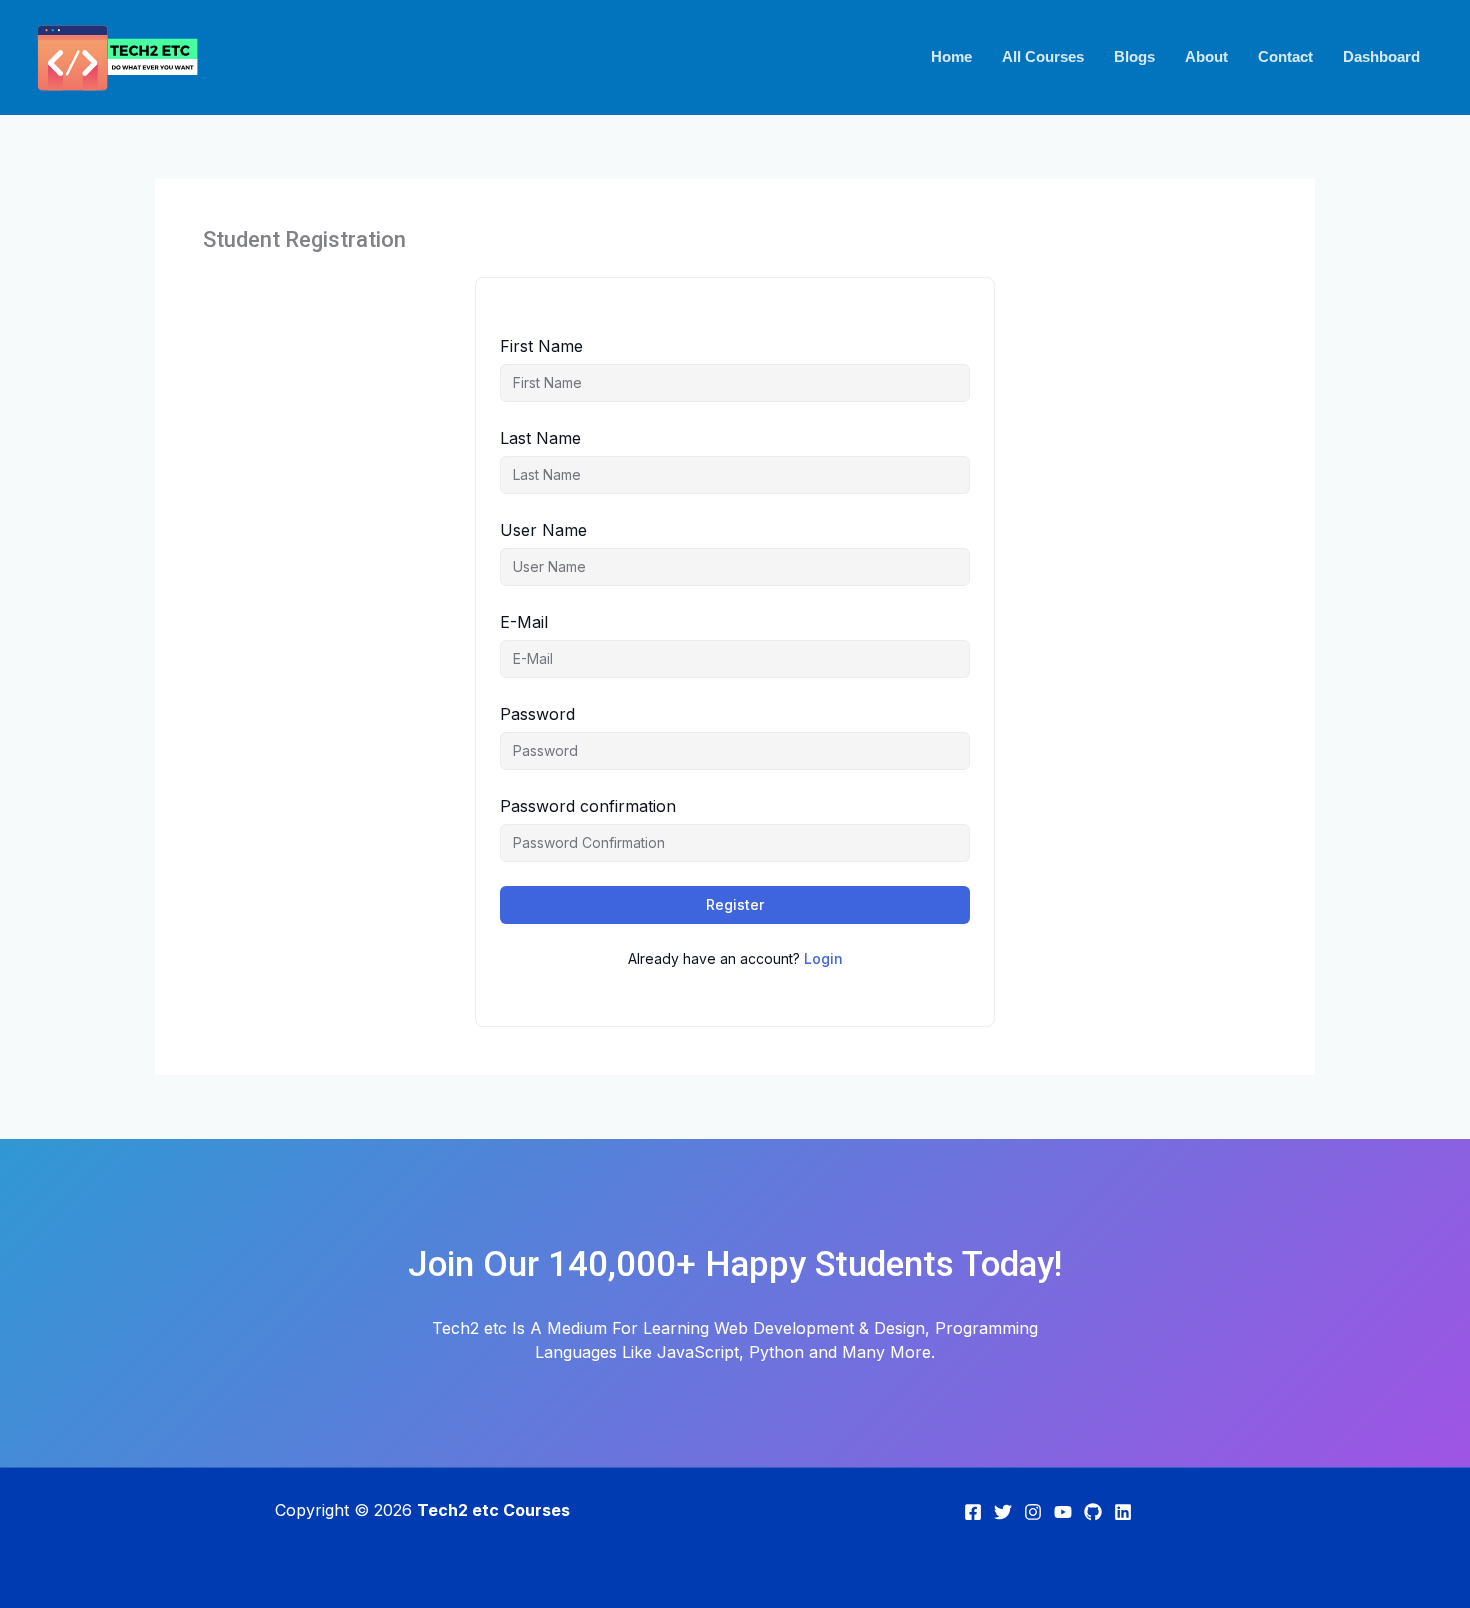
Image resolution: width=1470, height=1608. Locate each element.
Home (951, 56)
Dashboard (1381, 56)
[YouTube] (1063, 1512)
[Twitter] (1003, 1512)
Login (823, 958)
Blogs (1134, 56)
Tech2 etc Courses (493, 1510)
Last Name (540, 438)
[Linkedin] (1123, 1512)
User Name (543, 530)
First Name (541, 346)
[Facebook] (973, 1512)
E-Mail (524, 622)
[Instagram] (1033, 1512)
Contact (1285, 56)
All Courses (1043, 56)
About (1206, 56)
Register (735, 904)
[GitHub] (1093, 1512)
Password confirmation (588, 806)
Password (537, 714)
